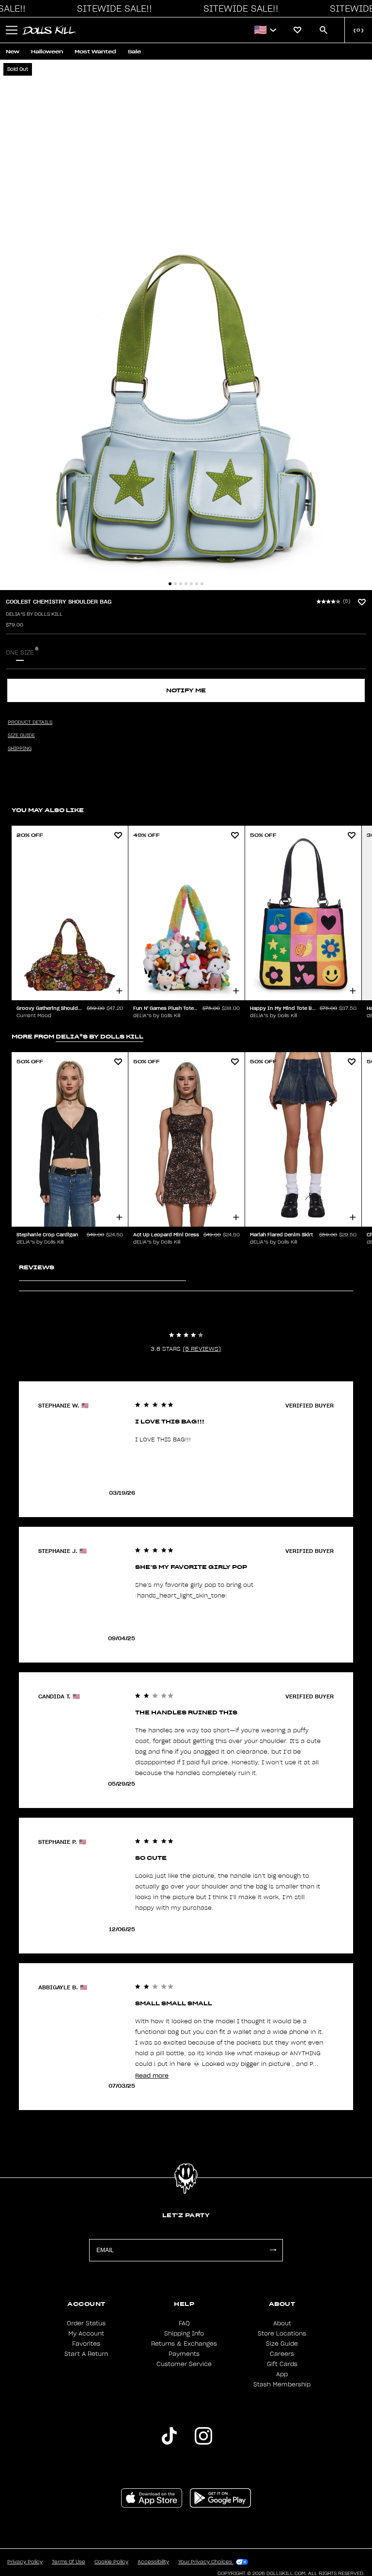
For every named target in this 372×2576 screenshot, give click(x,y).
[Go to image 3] (181, 584)
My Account (86, 2334)
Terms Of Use (69, 2562)
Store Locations (282, 2334)
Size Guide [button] (21, 736)
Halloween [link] (47, 52)
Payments (184, 2354)
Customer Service (184, 2364)
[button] (112, 9)
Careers (282, 2354)
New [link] (13, 52)
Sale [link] (134, 52)
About (282, 2323)
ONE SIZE (20, 653)
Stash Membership (282, 2384)
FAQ (184, 2323)
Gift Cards (282, 2364)
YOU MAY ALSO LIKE (48, 810)
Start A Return (86, 2354)
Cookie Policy (111, 2562)
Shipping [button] (20, 749)
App (282, 2374)
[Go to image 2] (175, 584)
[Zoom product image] (186, 325)
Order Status (86, 2323)
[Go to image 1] (170, 584)
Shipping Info (184, 2334)
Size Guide (282, 2344)
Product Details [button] (30, 722)
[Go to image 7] (202, 584)
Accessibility (153, 2562)
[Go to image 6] (197, 584)
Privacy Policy (25, 2562)
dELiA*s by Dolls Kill (34, 614)
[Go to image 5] (191, 584)
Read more (152, 2075)
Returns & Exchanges (184, 2344)
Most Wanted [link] (95, 52)
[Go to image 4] (186, 584)
